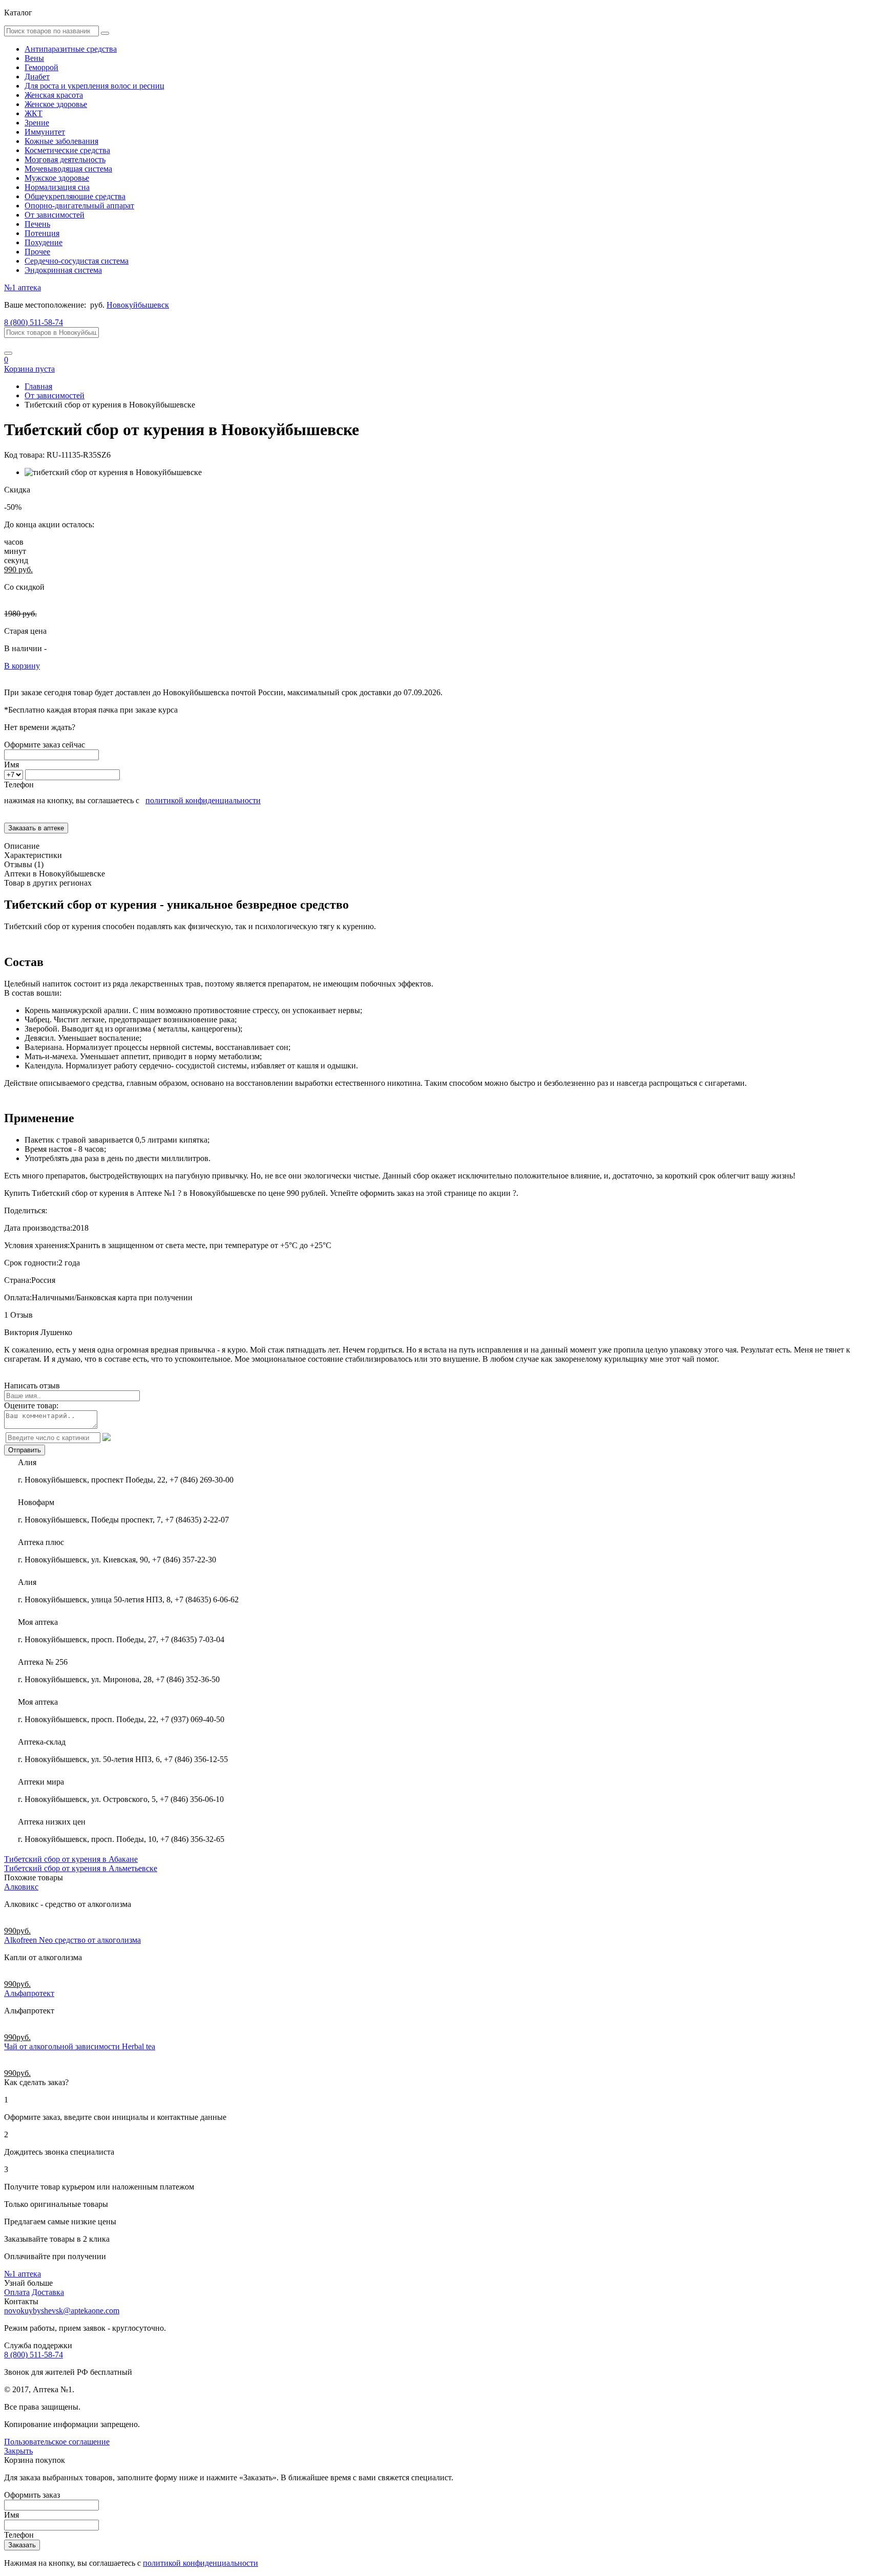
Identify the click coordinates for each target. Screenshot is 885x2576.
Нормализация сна (57, 187)
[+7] (15, 774)
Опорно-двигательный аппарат (79, 206)
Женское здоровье (56, 104)
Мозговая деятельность (65, 159)
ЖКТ (34, 113)
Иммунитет (45, 132)
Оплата (17, 2292)
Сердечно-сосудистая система (77, 261)
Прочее (37, 252)
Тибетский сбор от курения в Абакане (71, 1859)
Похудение (44, 242)
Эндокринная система (63, 270)
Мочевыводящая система (68, 169)
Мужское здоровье (57, 178)
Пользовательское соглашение (57, 2442)
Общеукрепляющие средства (75, 196)
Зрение (37, 123)
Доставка (48, 2292)
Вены (34, 58)
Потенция (42, 233)
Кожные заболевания (61, 141)
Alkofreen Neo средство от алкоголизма (72, 1940)
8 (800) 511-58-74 (34, 322)
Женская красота (54, 95)
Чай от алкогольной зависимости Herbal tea (80, 2046)
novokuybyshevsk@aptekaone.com (62, 2311)
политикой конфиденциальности (203, 800)
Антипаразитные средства (71, 49)
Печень (37, 224)
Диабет (37, 77)
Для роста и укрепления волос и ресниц (94, 86)
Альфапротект (29, 1993)
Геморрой (41, 67)
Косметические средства (67, 150)
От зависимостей (55, 215)
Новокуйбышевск (138, 305)
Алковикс (21, 1887)
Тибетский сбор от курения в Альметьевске (81, 1868)
